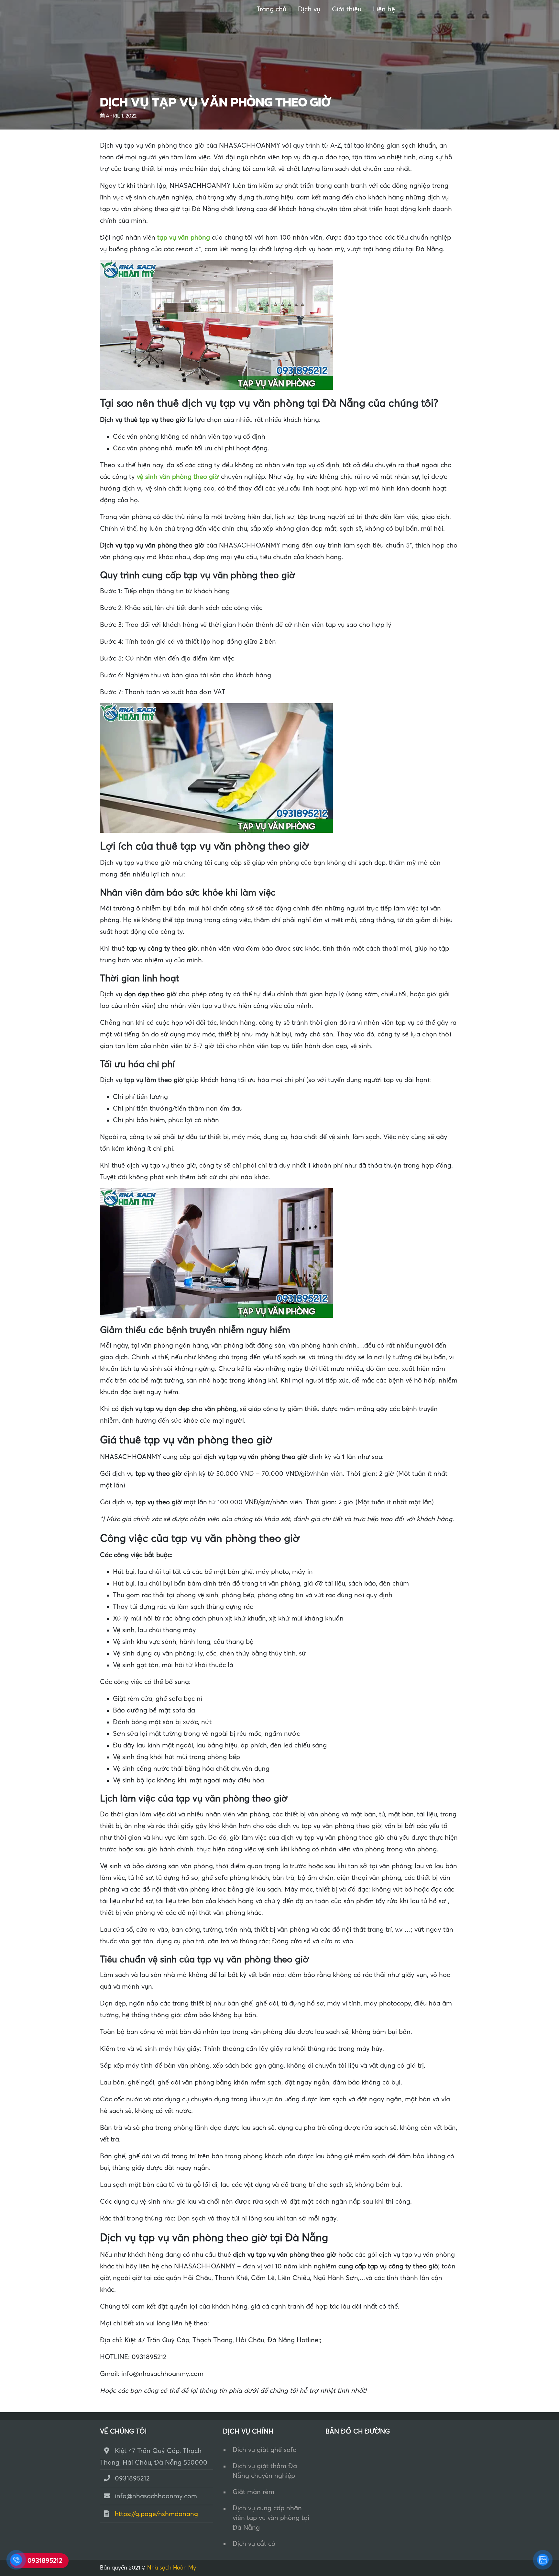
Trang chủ (271, 9)
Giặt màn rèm (253, 2492)
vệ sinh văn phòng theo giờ (178, 477)
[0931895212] (16, 2560)
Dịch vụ (309, 9)
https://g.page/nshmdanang (156, 2514)
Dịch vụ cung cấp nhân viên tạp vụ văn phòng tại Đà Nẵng (271, 2518)
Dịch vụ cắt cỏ (254, 2544)
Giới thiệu (347, 9)
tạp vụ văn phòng (184, 238)
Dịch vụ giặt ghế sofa (265, 2450)
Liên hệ (384, 9)
